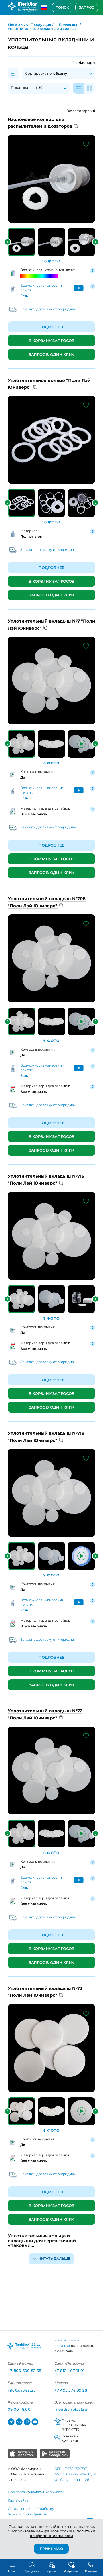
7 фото (51, 1318)
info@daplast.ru (22, 2390)
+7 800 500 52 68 (24, 2371)
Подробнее (51, 327)
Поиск (62, 7)
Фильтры (87, 63)
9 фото (52, 1575)
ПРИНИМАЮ (51, 2548)
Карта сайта (18, 2500)
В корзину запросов (51, 341)
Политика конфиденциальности (36, 2492)
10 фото (51, 261)
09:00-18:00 (19, 2409)
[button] (8, 242)
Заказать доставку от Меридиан (48, 309)
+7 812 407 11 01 (70, 2371)
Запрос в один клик (51, 354)
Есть (24, 296)
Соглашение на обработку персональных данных (31, 2511)
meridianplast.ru (71, 2409)
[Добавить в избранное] (86, 144)
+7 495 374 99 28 (71, 2390)
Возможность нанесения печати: (42, 288)
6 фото (52, 763)
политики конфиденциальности (63, 2533)
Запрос (87, 7)
